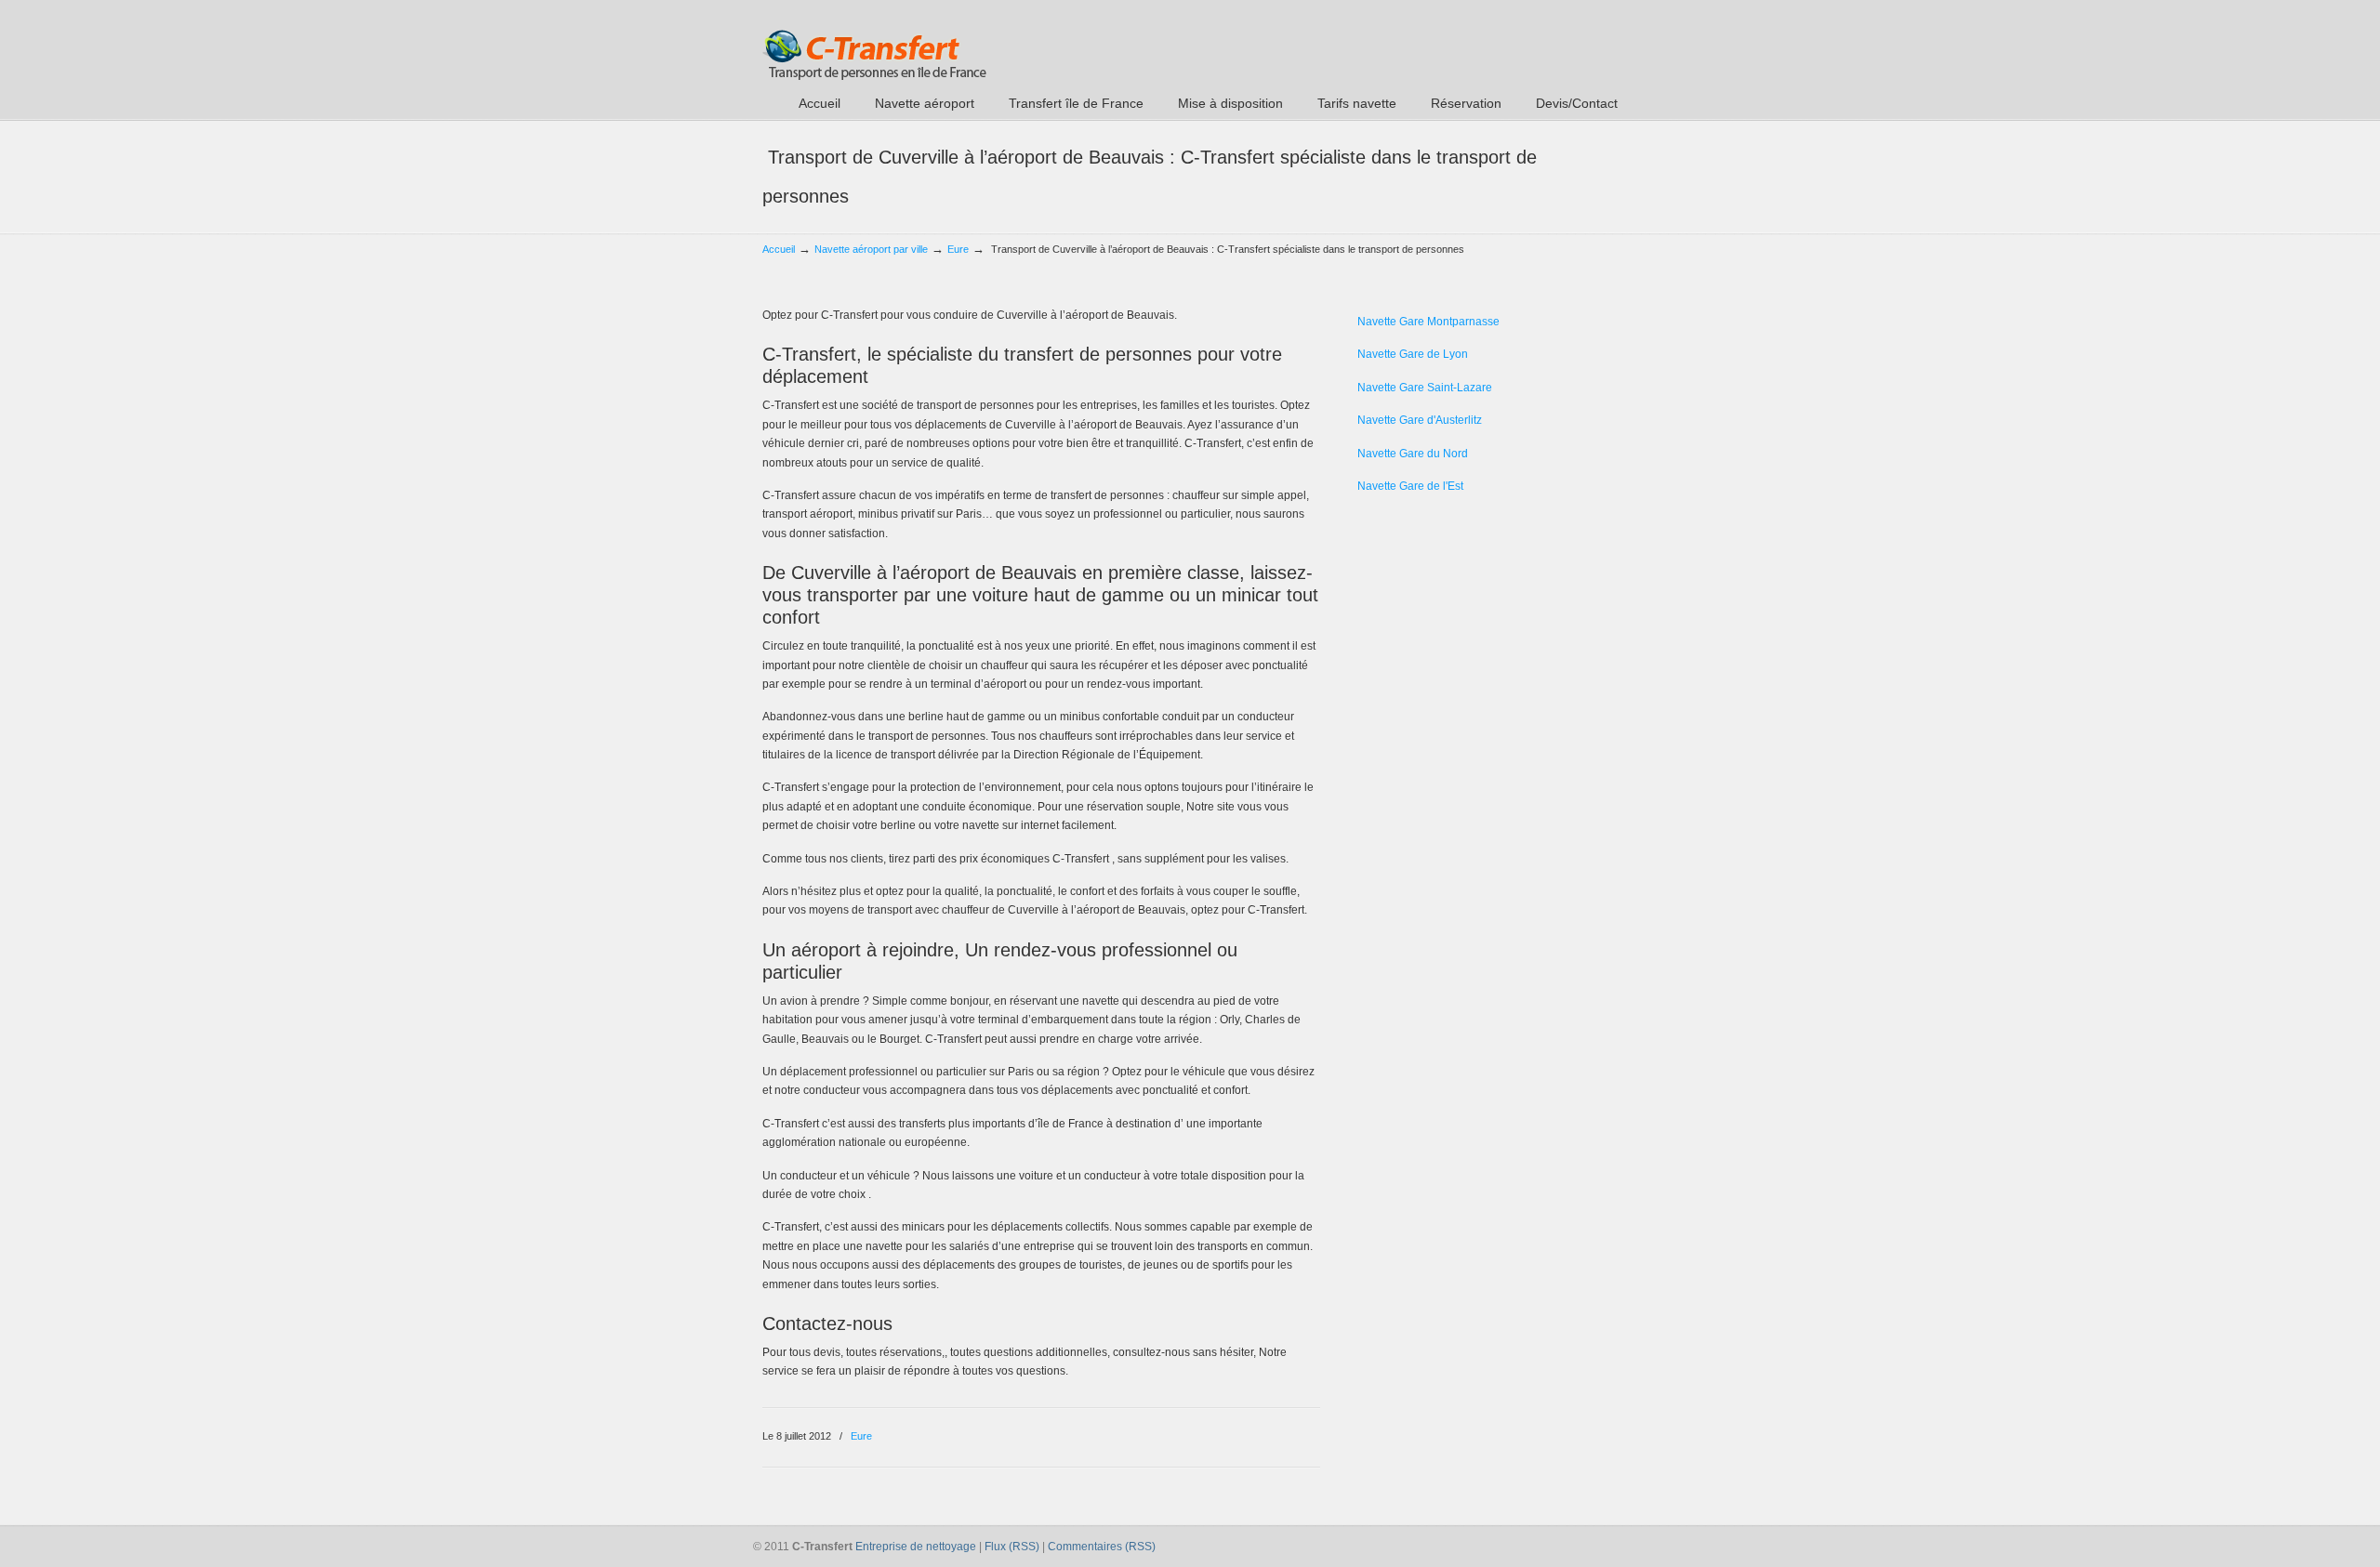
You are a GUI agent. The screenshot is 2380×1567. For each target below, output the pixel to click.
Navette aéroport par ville (871, 249)
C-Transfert (874, 43)
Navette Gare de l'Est (1410, 486)
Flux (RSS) (1012, 1547)
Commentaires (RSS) (1102, 1547)
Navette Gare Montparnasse (1428, 322)
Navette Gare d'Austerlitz (1420, 420)
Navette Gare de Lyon (1413, 354)
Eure (958, 249)
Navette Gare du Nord (1413, 454)
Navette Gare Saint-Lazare (1425, 388)
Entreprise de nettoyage (916, 1547)
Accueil (779, 249)
